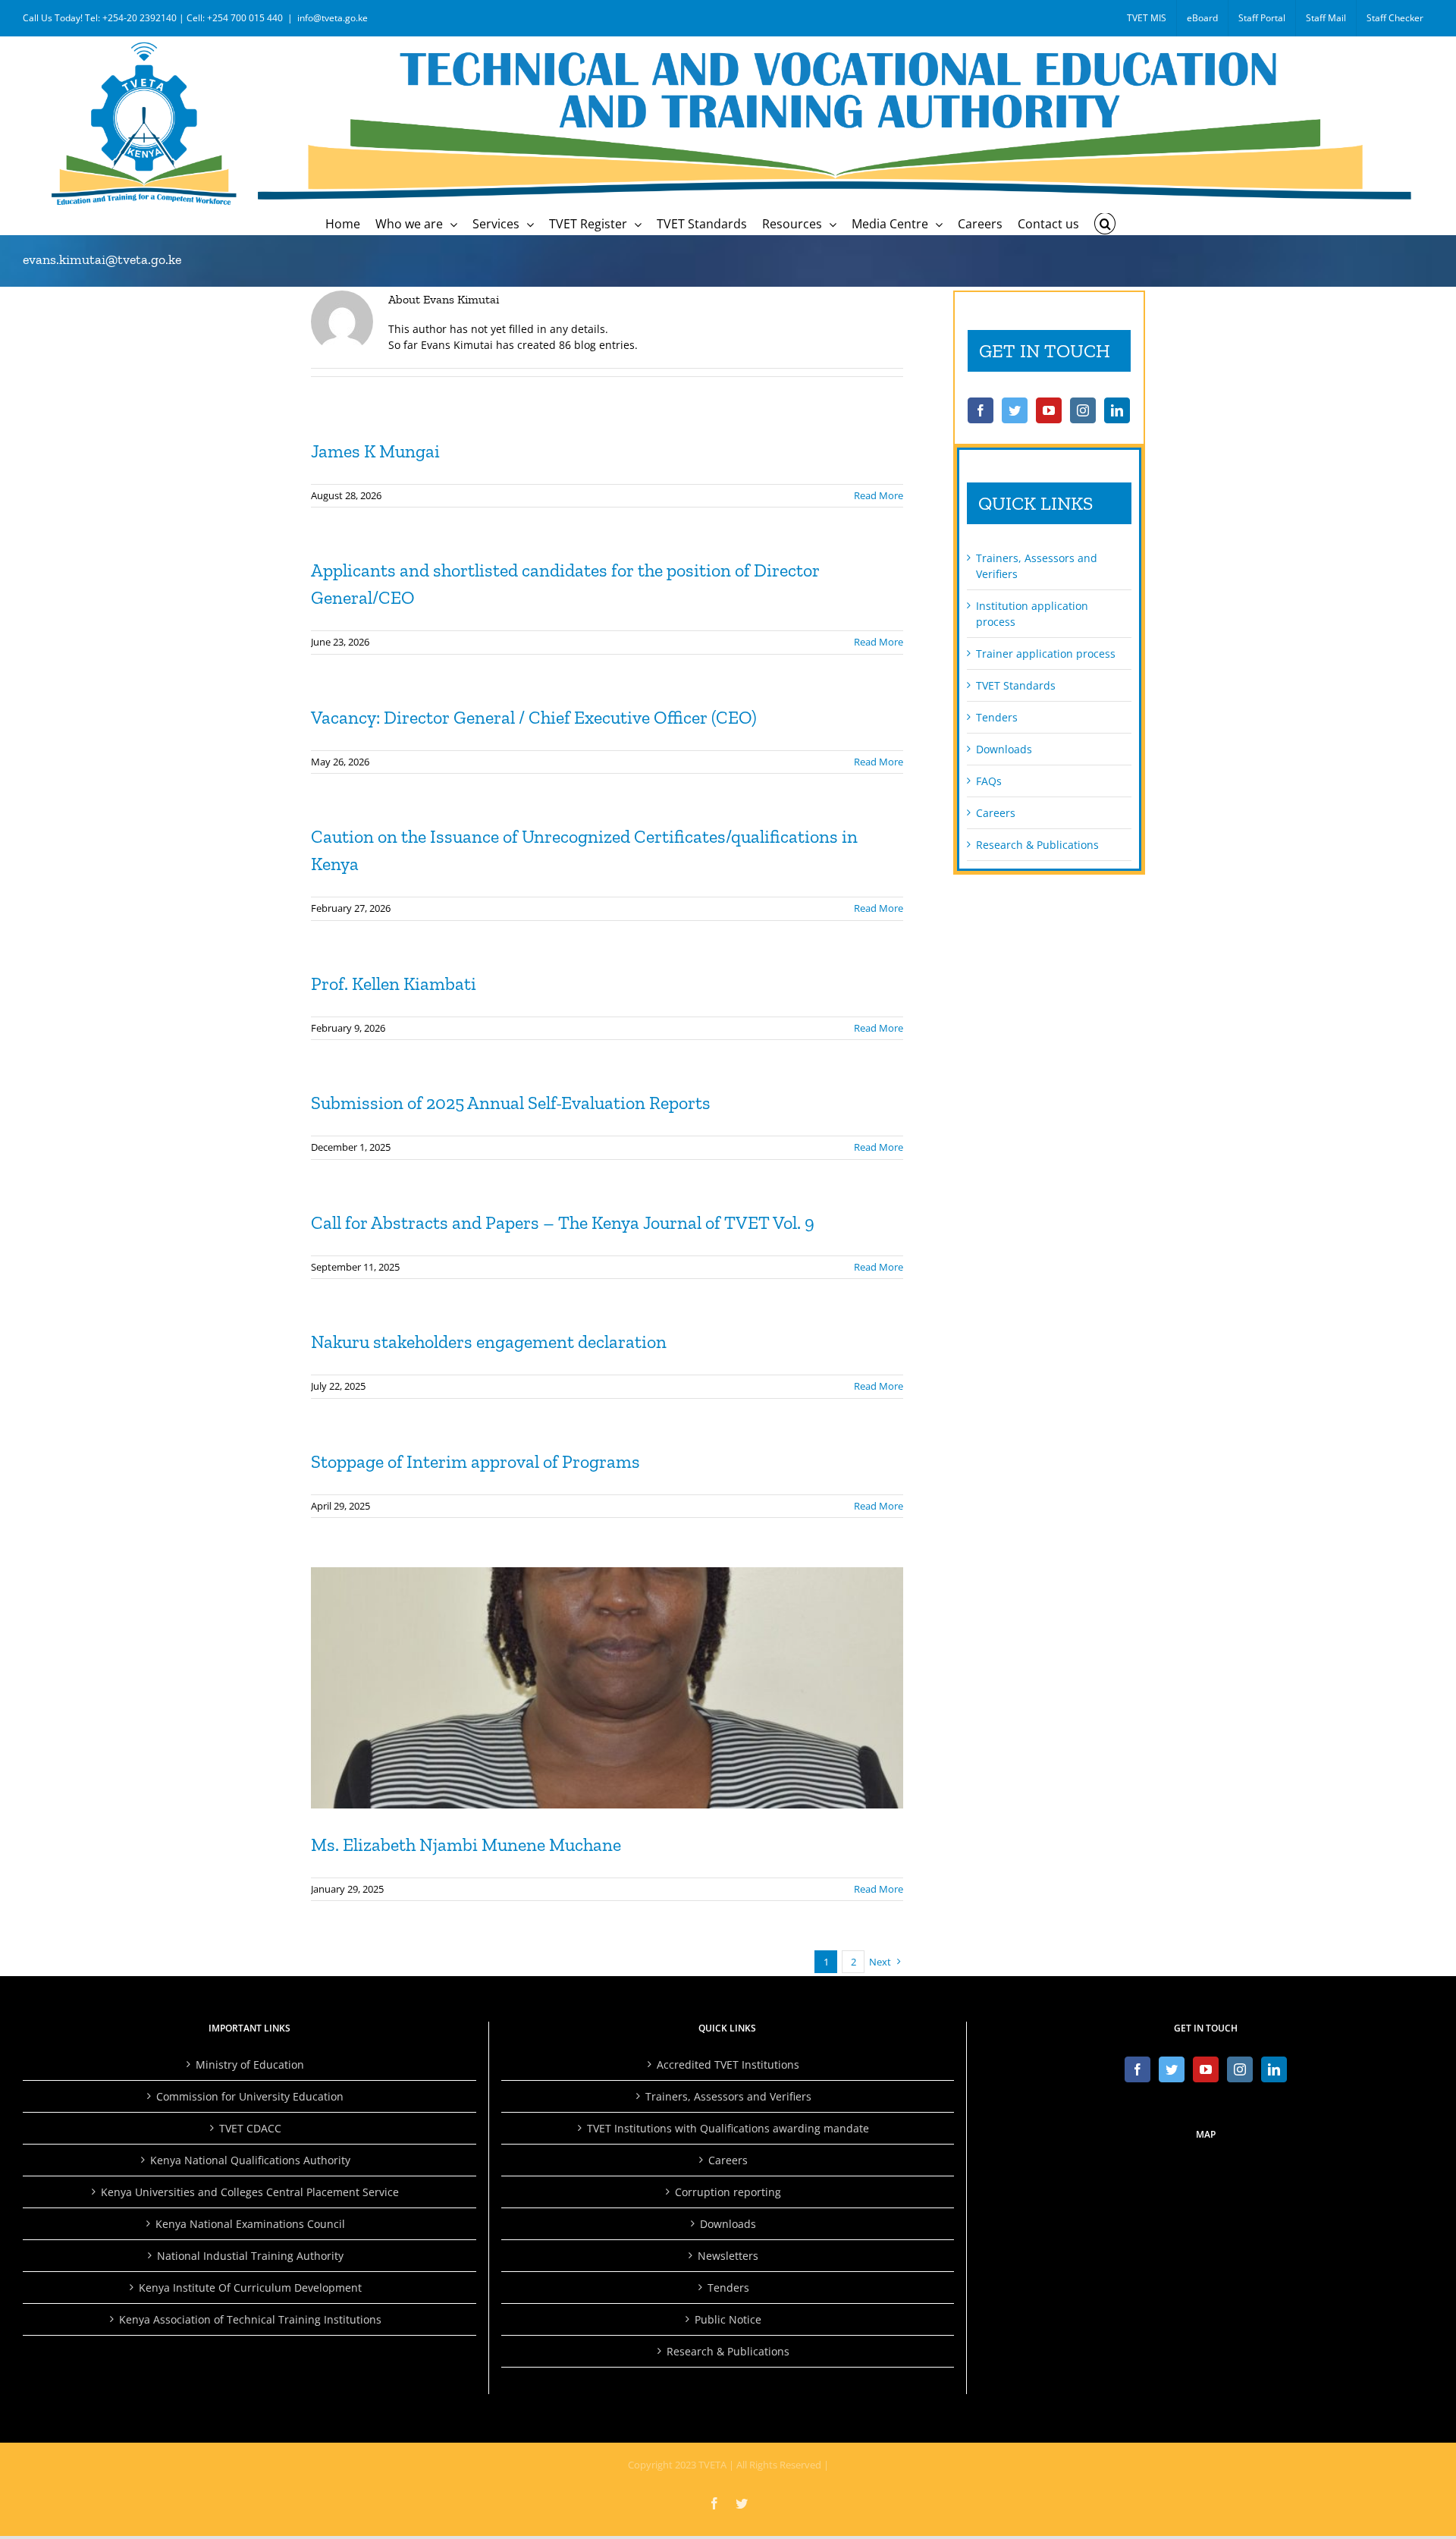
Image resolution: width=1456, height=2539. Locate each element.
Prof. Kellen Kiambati (394, 984)
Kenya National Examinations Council (250, 2224)
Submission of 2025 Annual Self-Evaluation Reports (511, 1103)
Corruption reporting (728, 2192)
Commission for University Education (250, 2096)
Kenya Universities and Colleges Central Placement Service (250, 2192)
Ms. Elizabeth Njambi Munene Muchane (466, 1845)
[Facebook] (981, 410)
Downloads (1004, 749)
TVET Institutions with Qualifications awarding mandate (728, 2128)
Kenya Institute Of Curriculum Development (250, 2288)
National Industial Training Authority (250, 2256)
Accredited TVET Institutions (728, 2065)
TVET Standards (1016, 685)
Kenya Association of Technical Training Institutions (250, 2319)
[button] (1105, 224)
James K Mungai (375, 451)
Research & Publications (1037, 845)
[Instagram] (1083, 410)
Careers (996, 813)
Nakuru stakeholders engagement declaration (489, 1342)
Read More (879, 495)
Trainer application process (1046, 654)
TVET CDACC (250, 2128)
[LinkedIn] (1117, 410)
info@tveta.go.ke (333, 18)
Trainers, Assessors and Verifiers (728, 2096)
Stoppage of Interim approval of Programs (475, 1461)
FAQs (989, 781)
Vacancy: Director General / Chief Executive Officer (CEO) (534, 717)
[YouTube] (1049, 410)
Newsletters (728, 2256)
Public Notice (728, 2319)
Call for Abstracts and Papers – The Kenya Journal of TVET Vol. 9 (563, 1222)
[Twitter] (1015, 410)
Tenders (997, 717)
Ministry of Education (250, 2065)
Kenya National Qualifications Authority (250, 2160)
